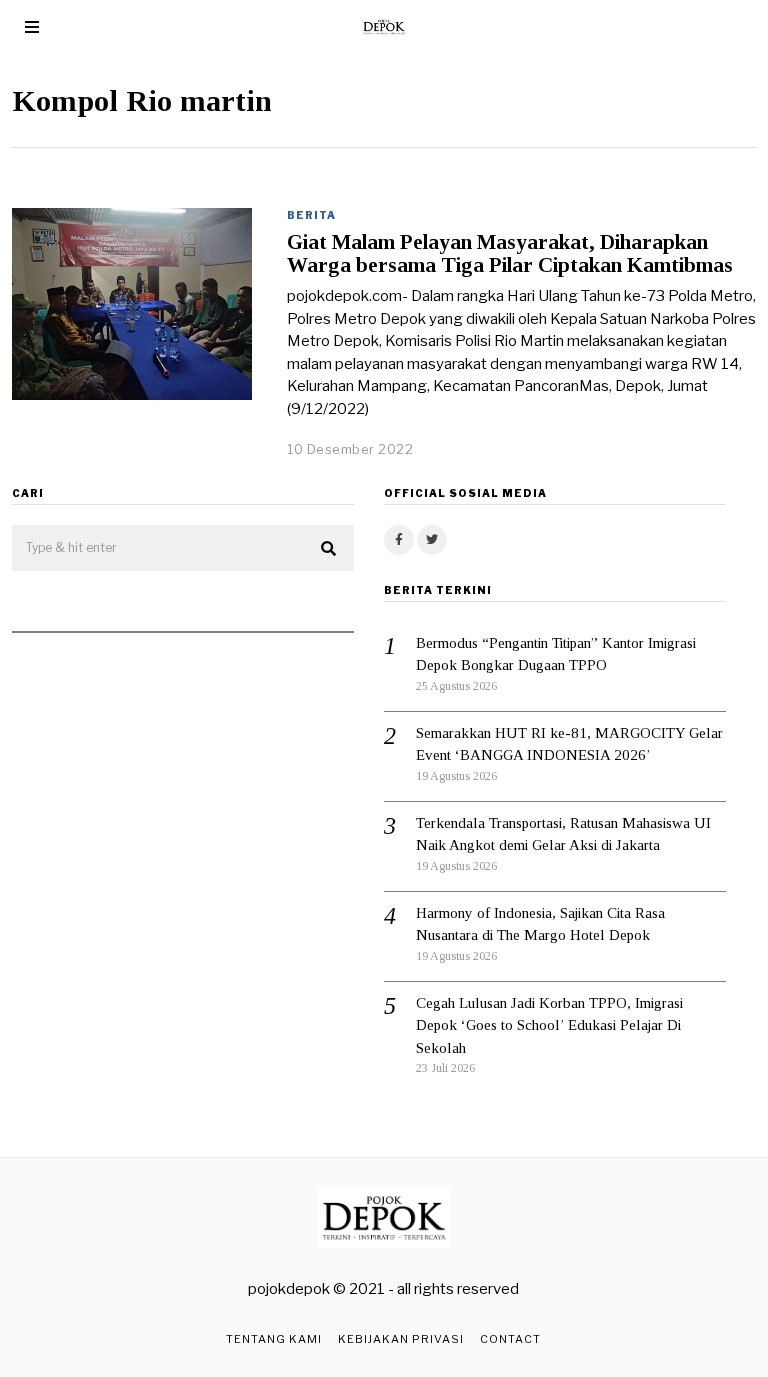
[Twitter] (432, 540)
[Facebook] (399, 540)
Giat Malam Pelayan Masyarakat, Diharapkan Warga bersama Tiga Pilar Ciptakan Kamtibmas (510, 253)
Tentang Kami (274, 1339)
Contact (510, 1339)
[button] (330, 549)
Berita (311, 215)
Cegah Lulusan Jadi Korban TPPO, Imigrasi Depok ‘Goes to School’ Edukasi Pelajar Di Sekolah (549, 1025)
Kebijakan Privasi (401, 1339)
